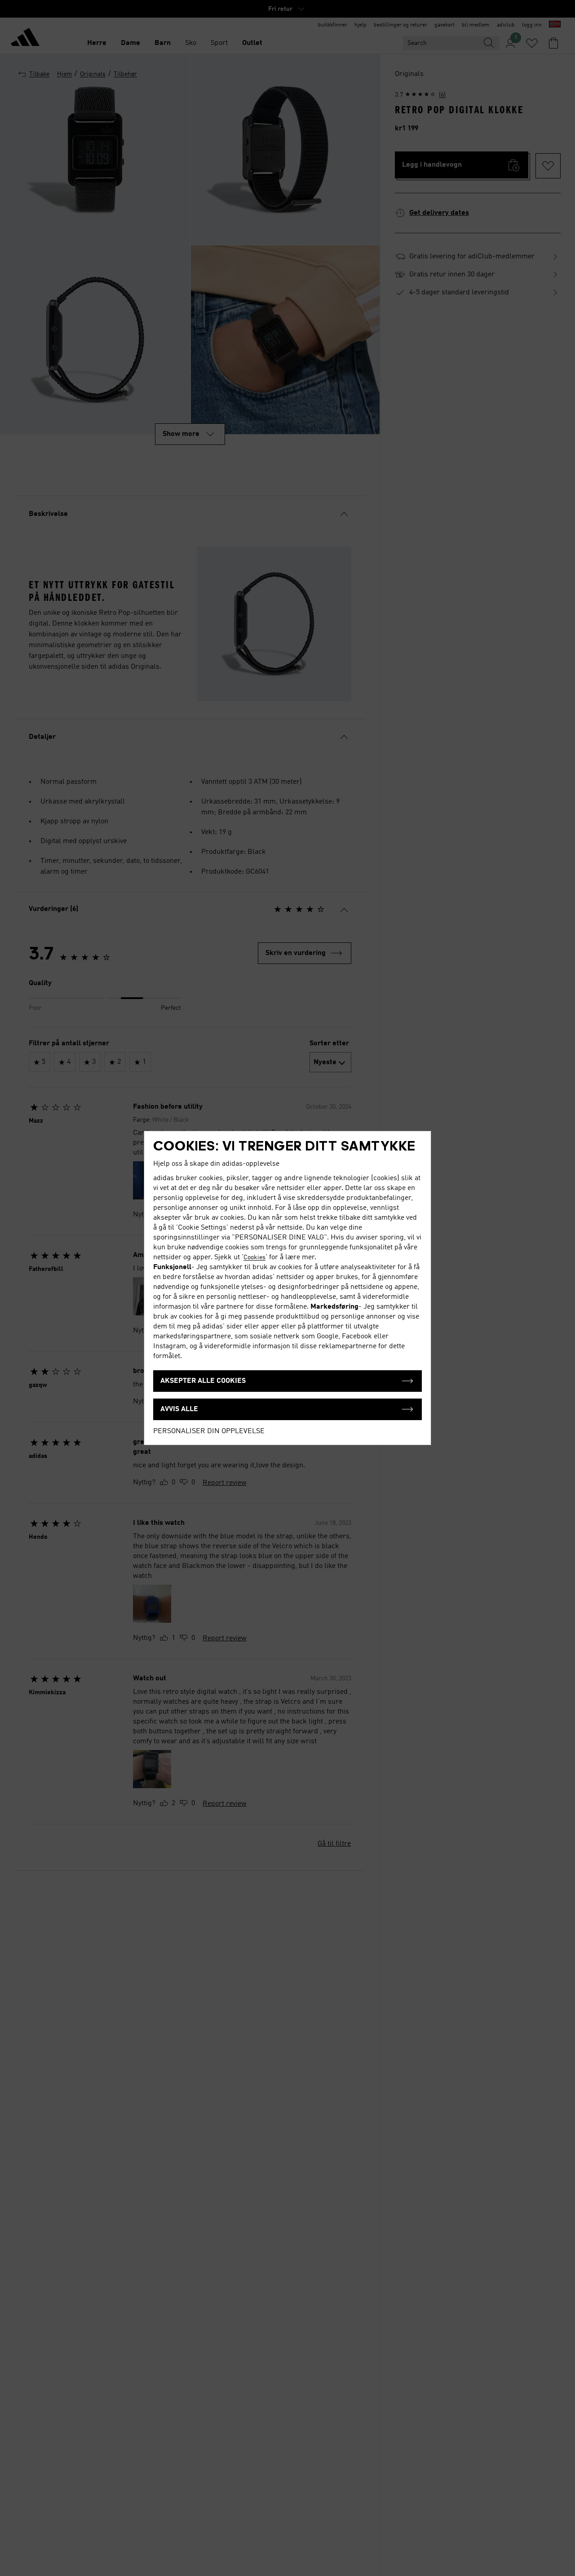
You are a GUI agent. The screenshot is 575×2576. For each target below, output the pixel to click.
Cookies (254, 1257)
